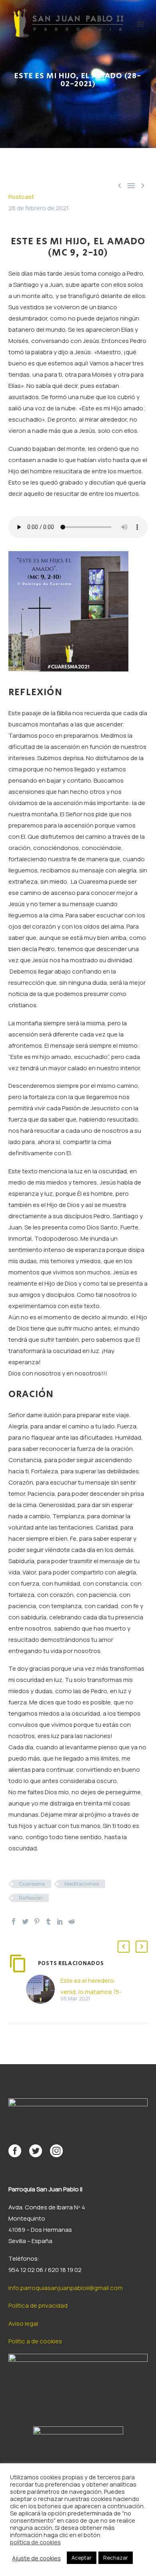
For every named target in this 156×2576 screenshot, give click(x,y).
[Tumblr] (48, 1921)
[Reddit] (72, 1921)
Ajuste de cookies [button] (36, 2558)
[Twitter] (25, 1921)
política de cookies (35, 2542)
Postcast (21, 197)
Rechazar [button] (116, 2558)
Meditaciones (82, 1884)
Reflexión (31, 1898)
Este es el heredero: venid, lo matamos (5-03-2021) (91, 1992)
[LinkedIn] (60, 1921)
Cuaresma (32, 1884)
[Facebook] (14, 1921)
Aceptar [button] (82, 2558)
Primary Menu (140, 24)
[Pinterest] (37, 1921)
